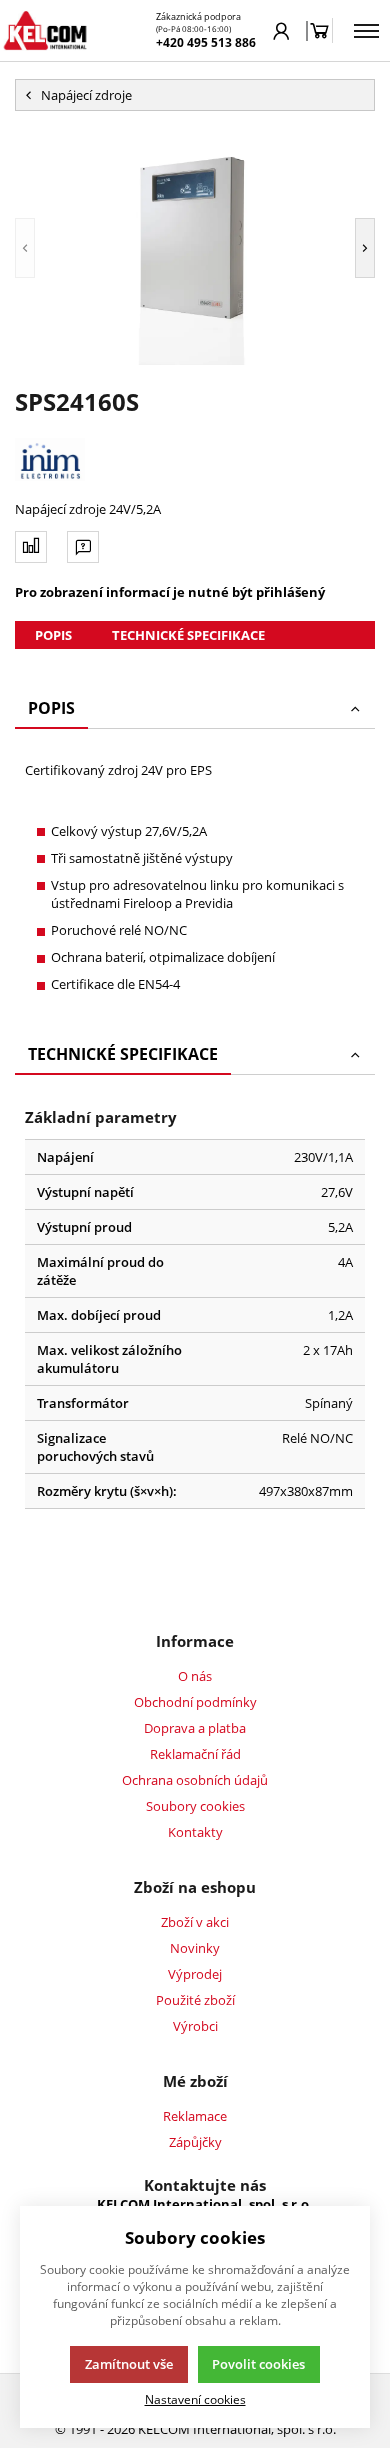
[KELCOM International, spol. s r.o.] (45, 30)
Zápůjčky (195, 2142)
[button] (25, 248)
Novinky (195, 1948)
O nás (195, 1676)
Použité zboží (195, 2000)
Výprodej (195, 1974)
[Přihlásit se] (281, 31)
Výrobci (195, 2026)
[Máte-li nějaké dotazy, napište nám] (83, 547)
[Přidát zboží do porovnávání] (31, 547)
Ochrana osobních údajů (195, 1780)
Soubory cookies (195, 1806)
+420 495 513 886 (206, 42)
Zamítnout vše (129, 2364)
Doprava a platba (195, 1728)
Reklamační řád (195, 1754)
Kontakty (195, 1832)
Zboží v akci (195, 1922)
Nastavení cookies (195, 2399)
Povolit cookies (258, 2364)
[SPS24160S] (195, 248)
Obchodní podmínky (195, 1702)
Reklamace (195, 2116)
